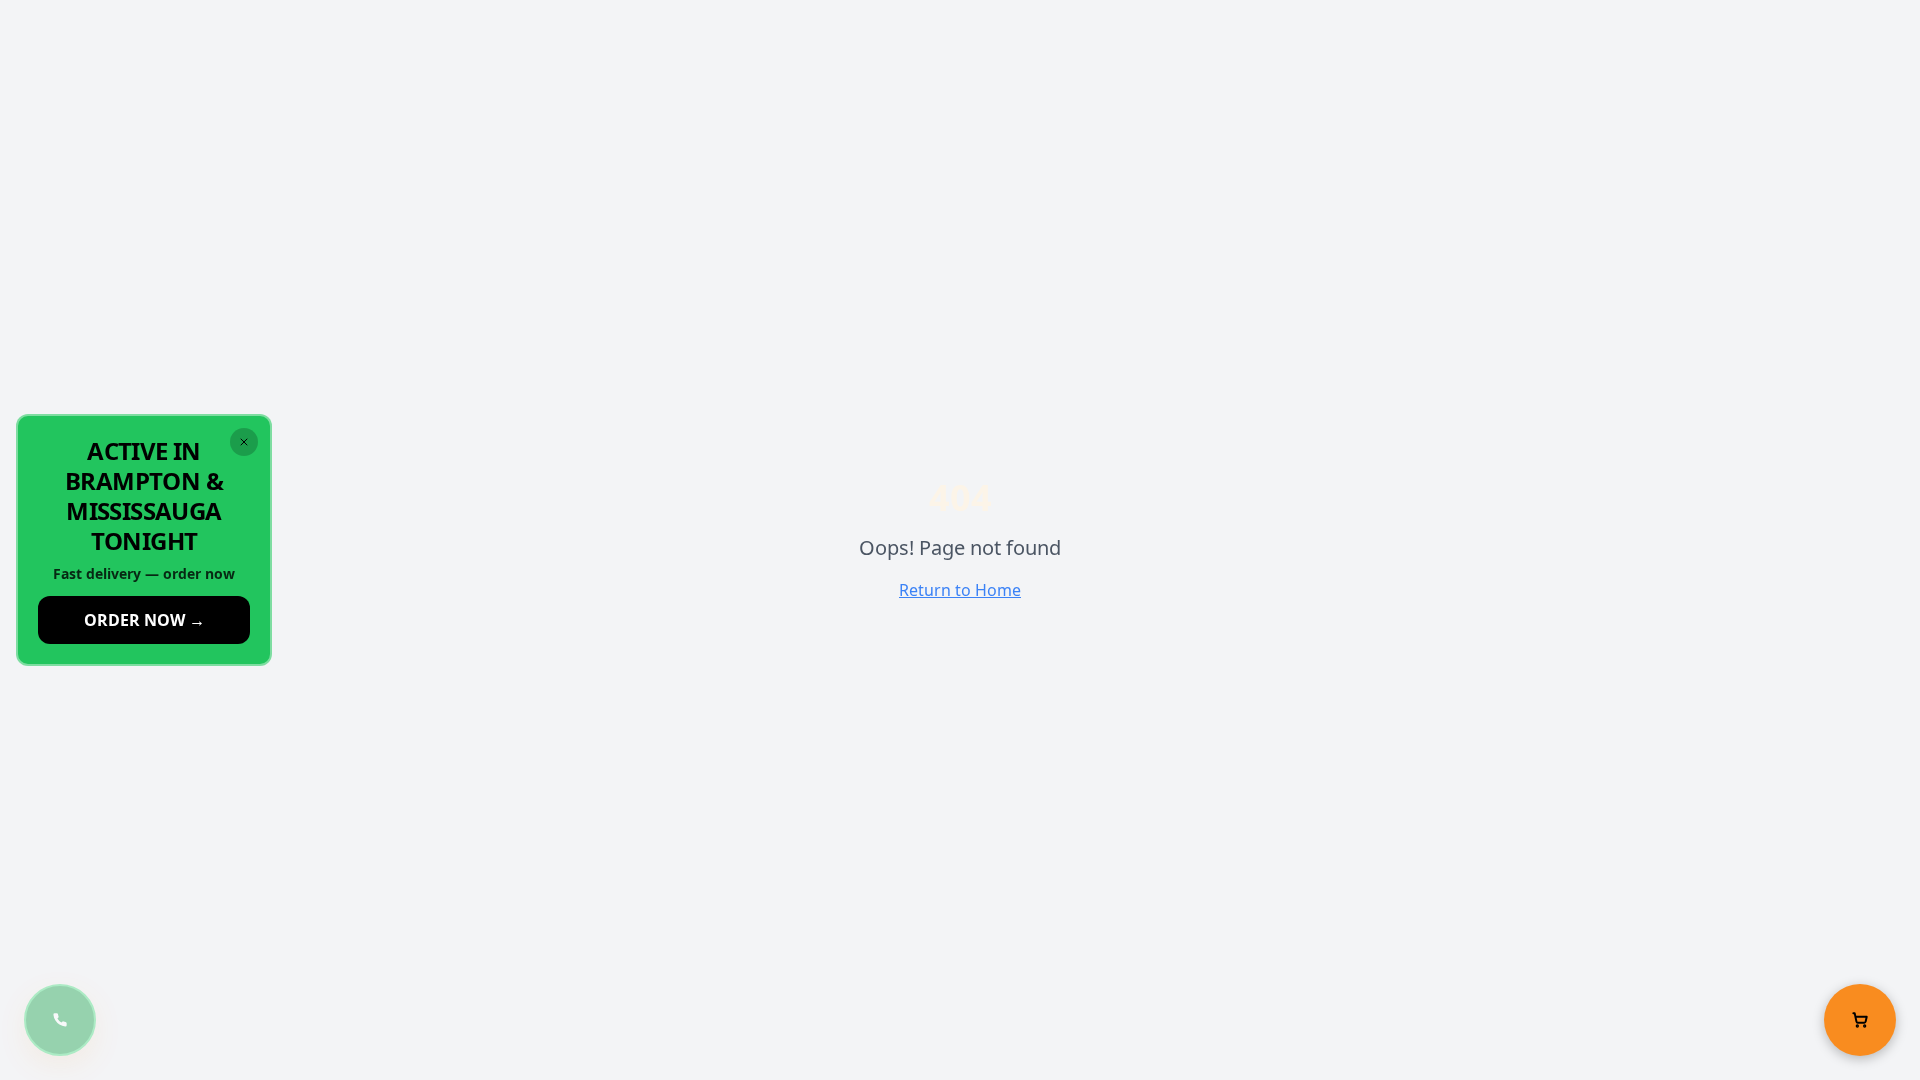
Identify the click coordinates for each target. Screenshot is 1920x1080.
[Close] (244, 442)
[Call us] (60, 1020)
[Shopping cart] (1860, 1020)
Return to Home (960, 590)
